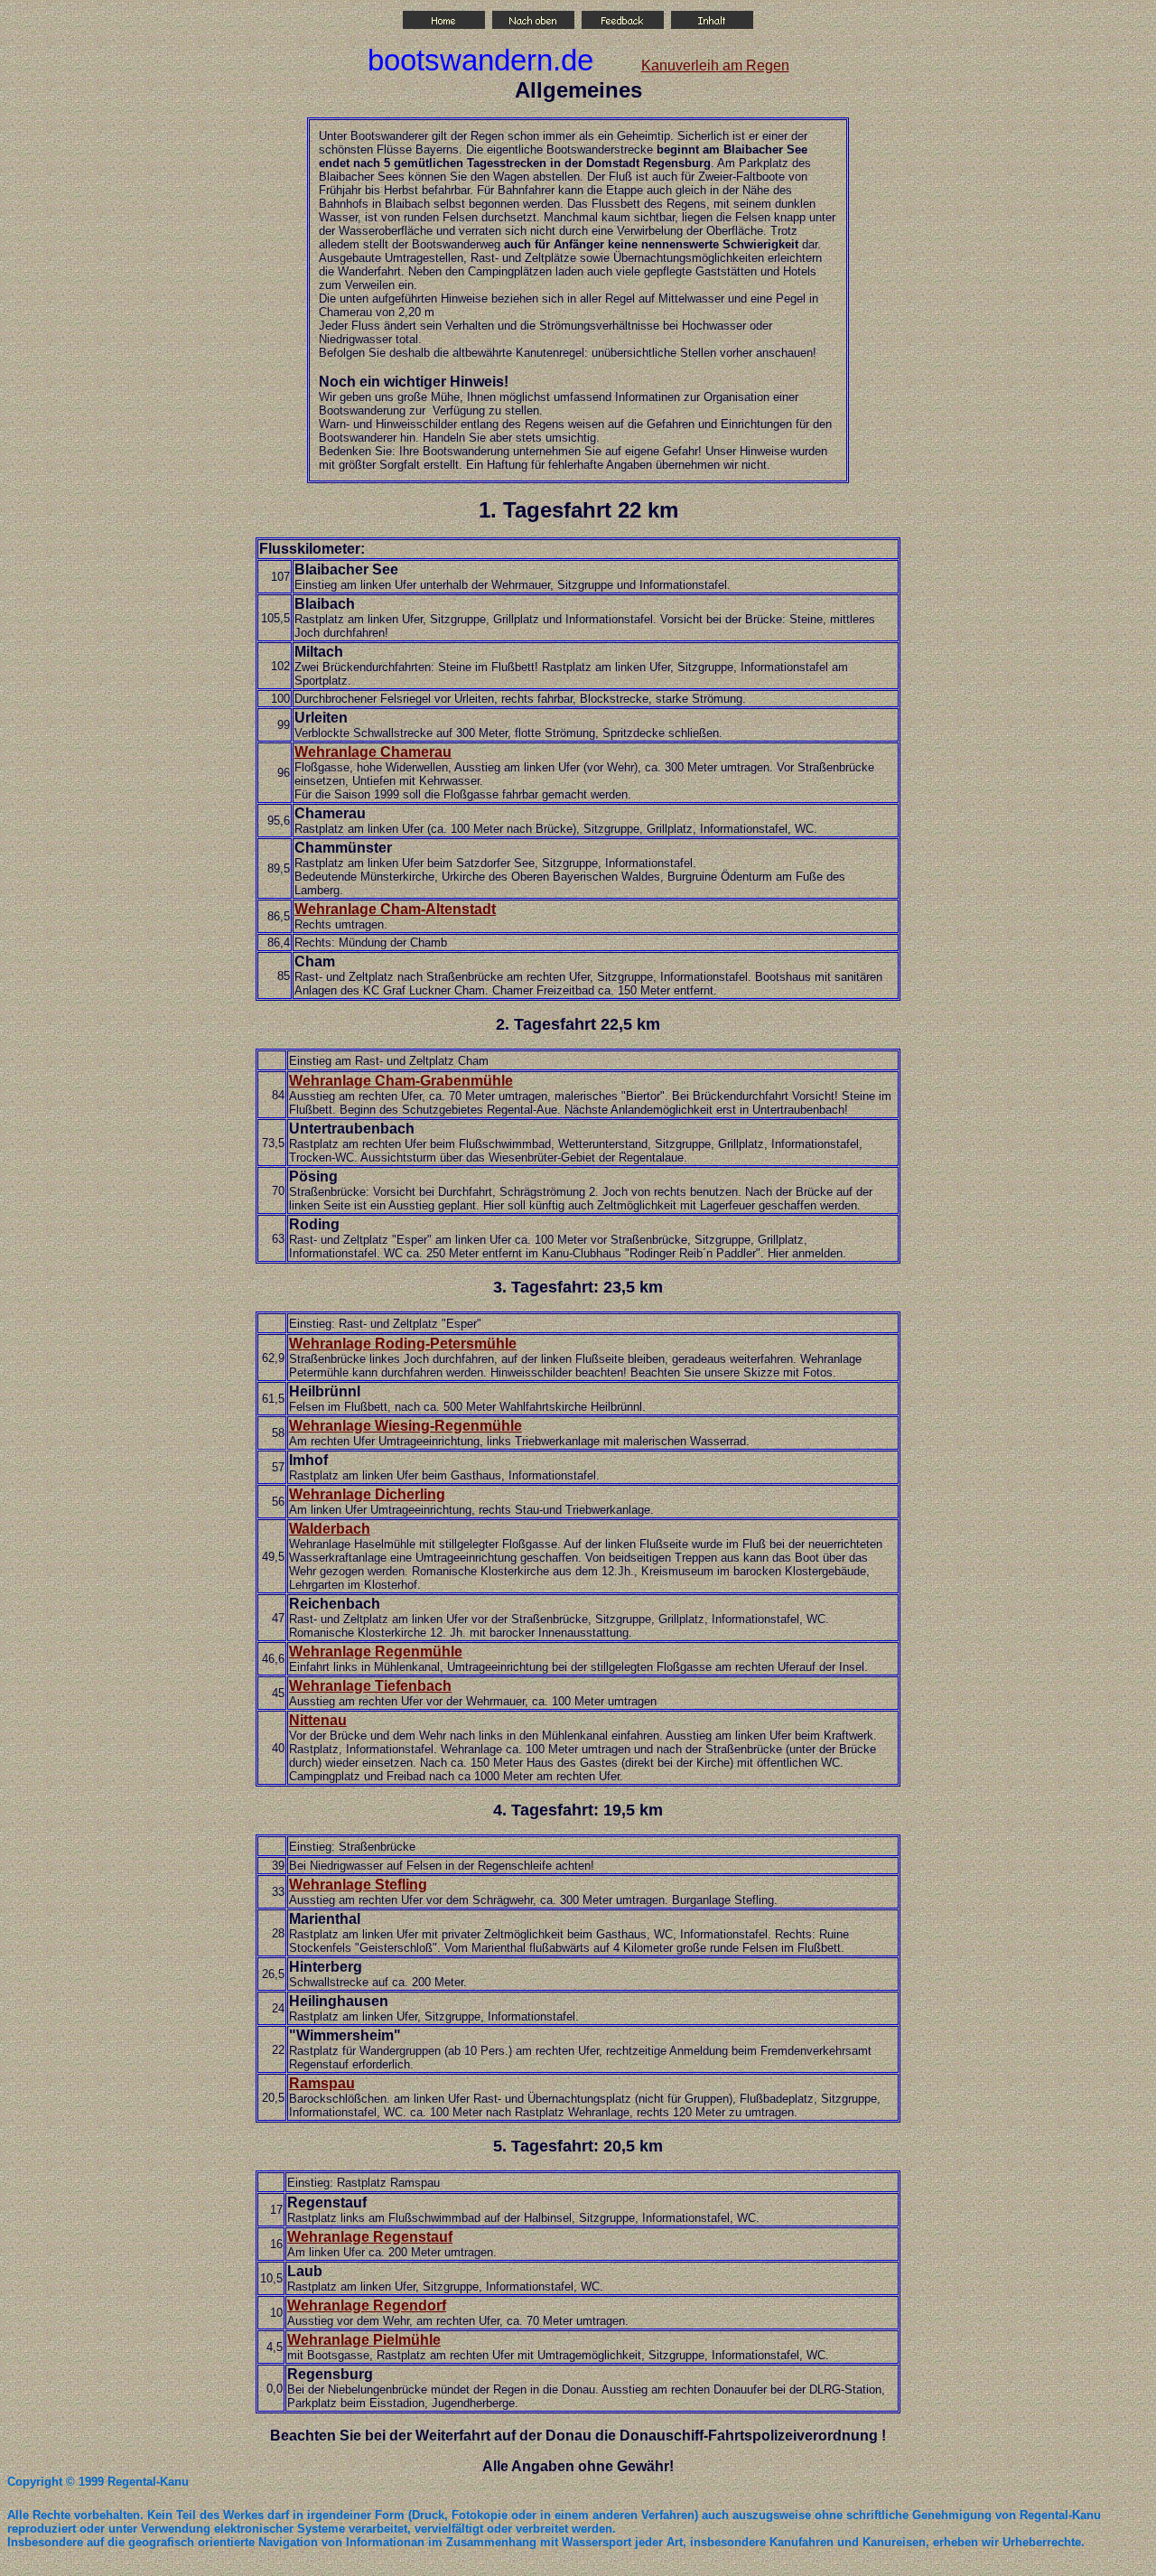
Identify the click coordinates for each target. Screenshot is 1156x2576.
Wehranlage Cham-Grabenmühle (401, 1081)
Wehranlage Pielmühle (364, 2340)
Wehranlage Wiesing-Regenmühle (406, 1426)
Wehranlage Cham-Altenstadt (395, 909)
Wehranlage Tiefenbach (370, 1686)
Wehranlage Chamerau (373, 752)
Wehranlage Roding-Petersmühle (403, 1344)
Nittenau (318, 1720)
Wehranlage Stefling (358, 1885)
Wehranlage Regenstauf (370, 2237)
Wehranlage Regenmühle (376, 1652)
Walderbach (330, 1529)
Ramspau (322, 2083)
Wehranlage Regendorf (367, 2305)
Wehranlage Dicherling (367, 1494)
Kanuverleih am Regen (715, 65)
